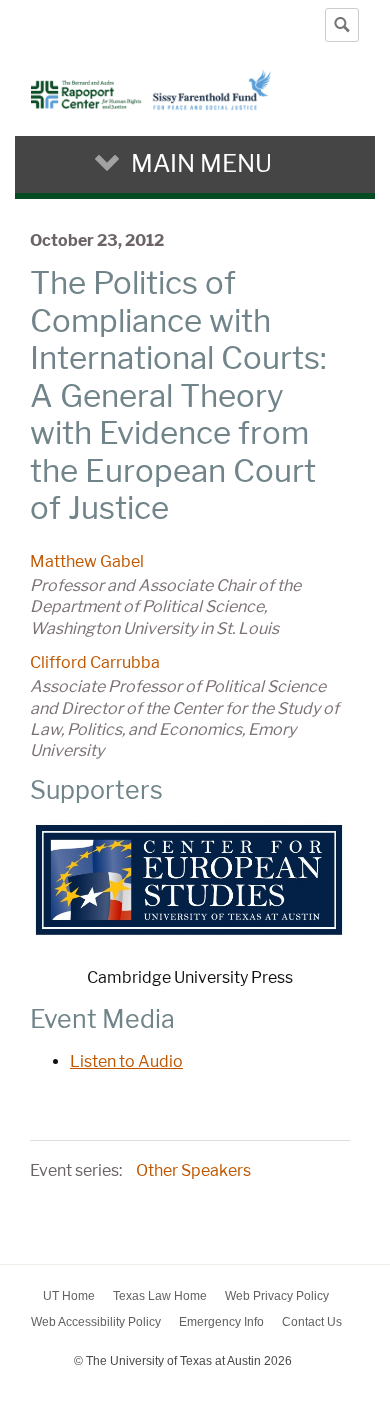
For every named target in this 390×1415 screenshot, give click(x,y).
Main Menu (201, 163)
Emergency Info (221, 1322)
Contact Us (312, 1322)
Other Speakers (193, 1170)
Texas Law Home (160, 1296)
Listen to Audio (126, 1061)
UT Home (69, 1296)
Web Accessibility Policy (96, 1322)
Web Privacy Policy (277, 1296)
